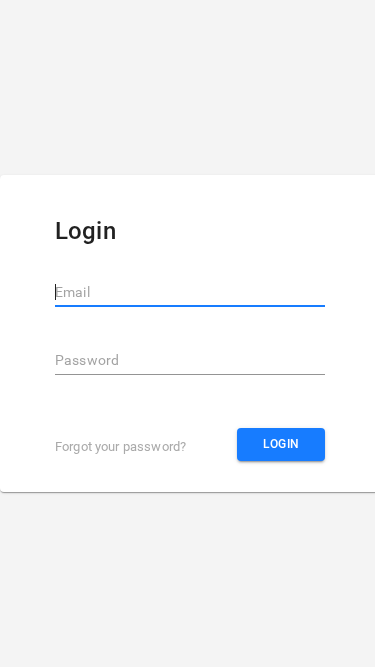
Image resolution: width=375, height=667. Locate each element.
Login (281, 444)
